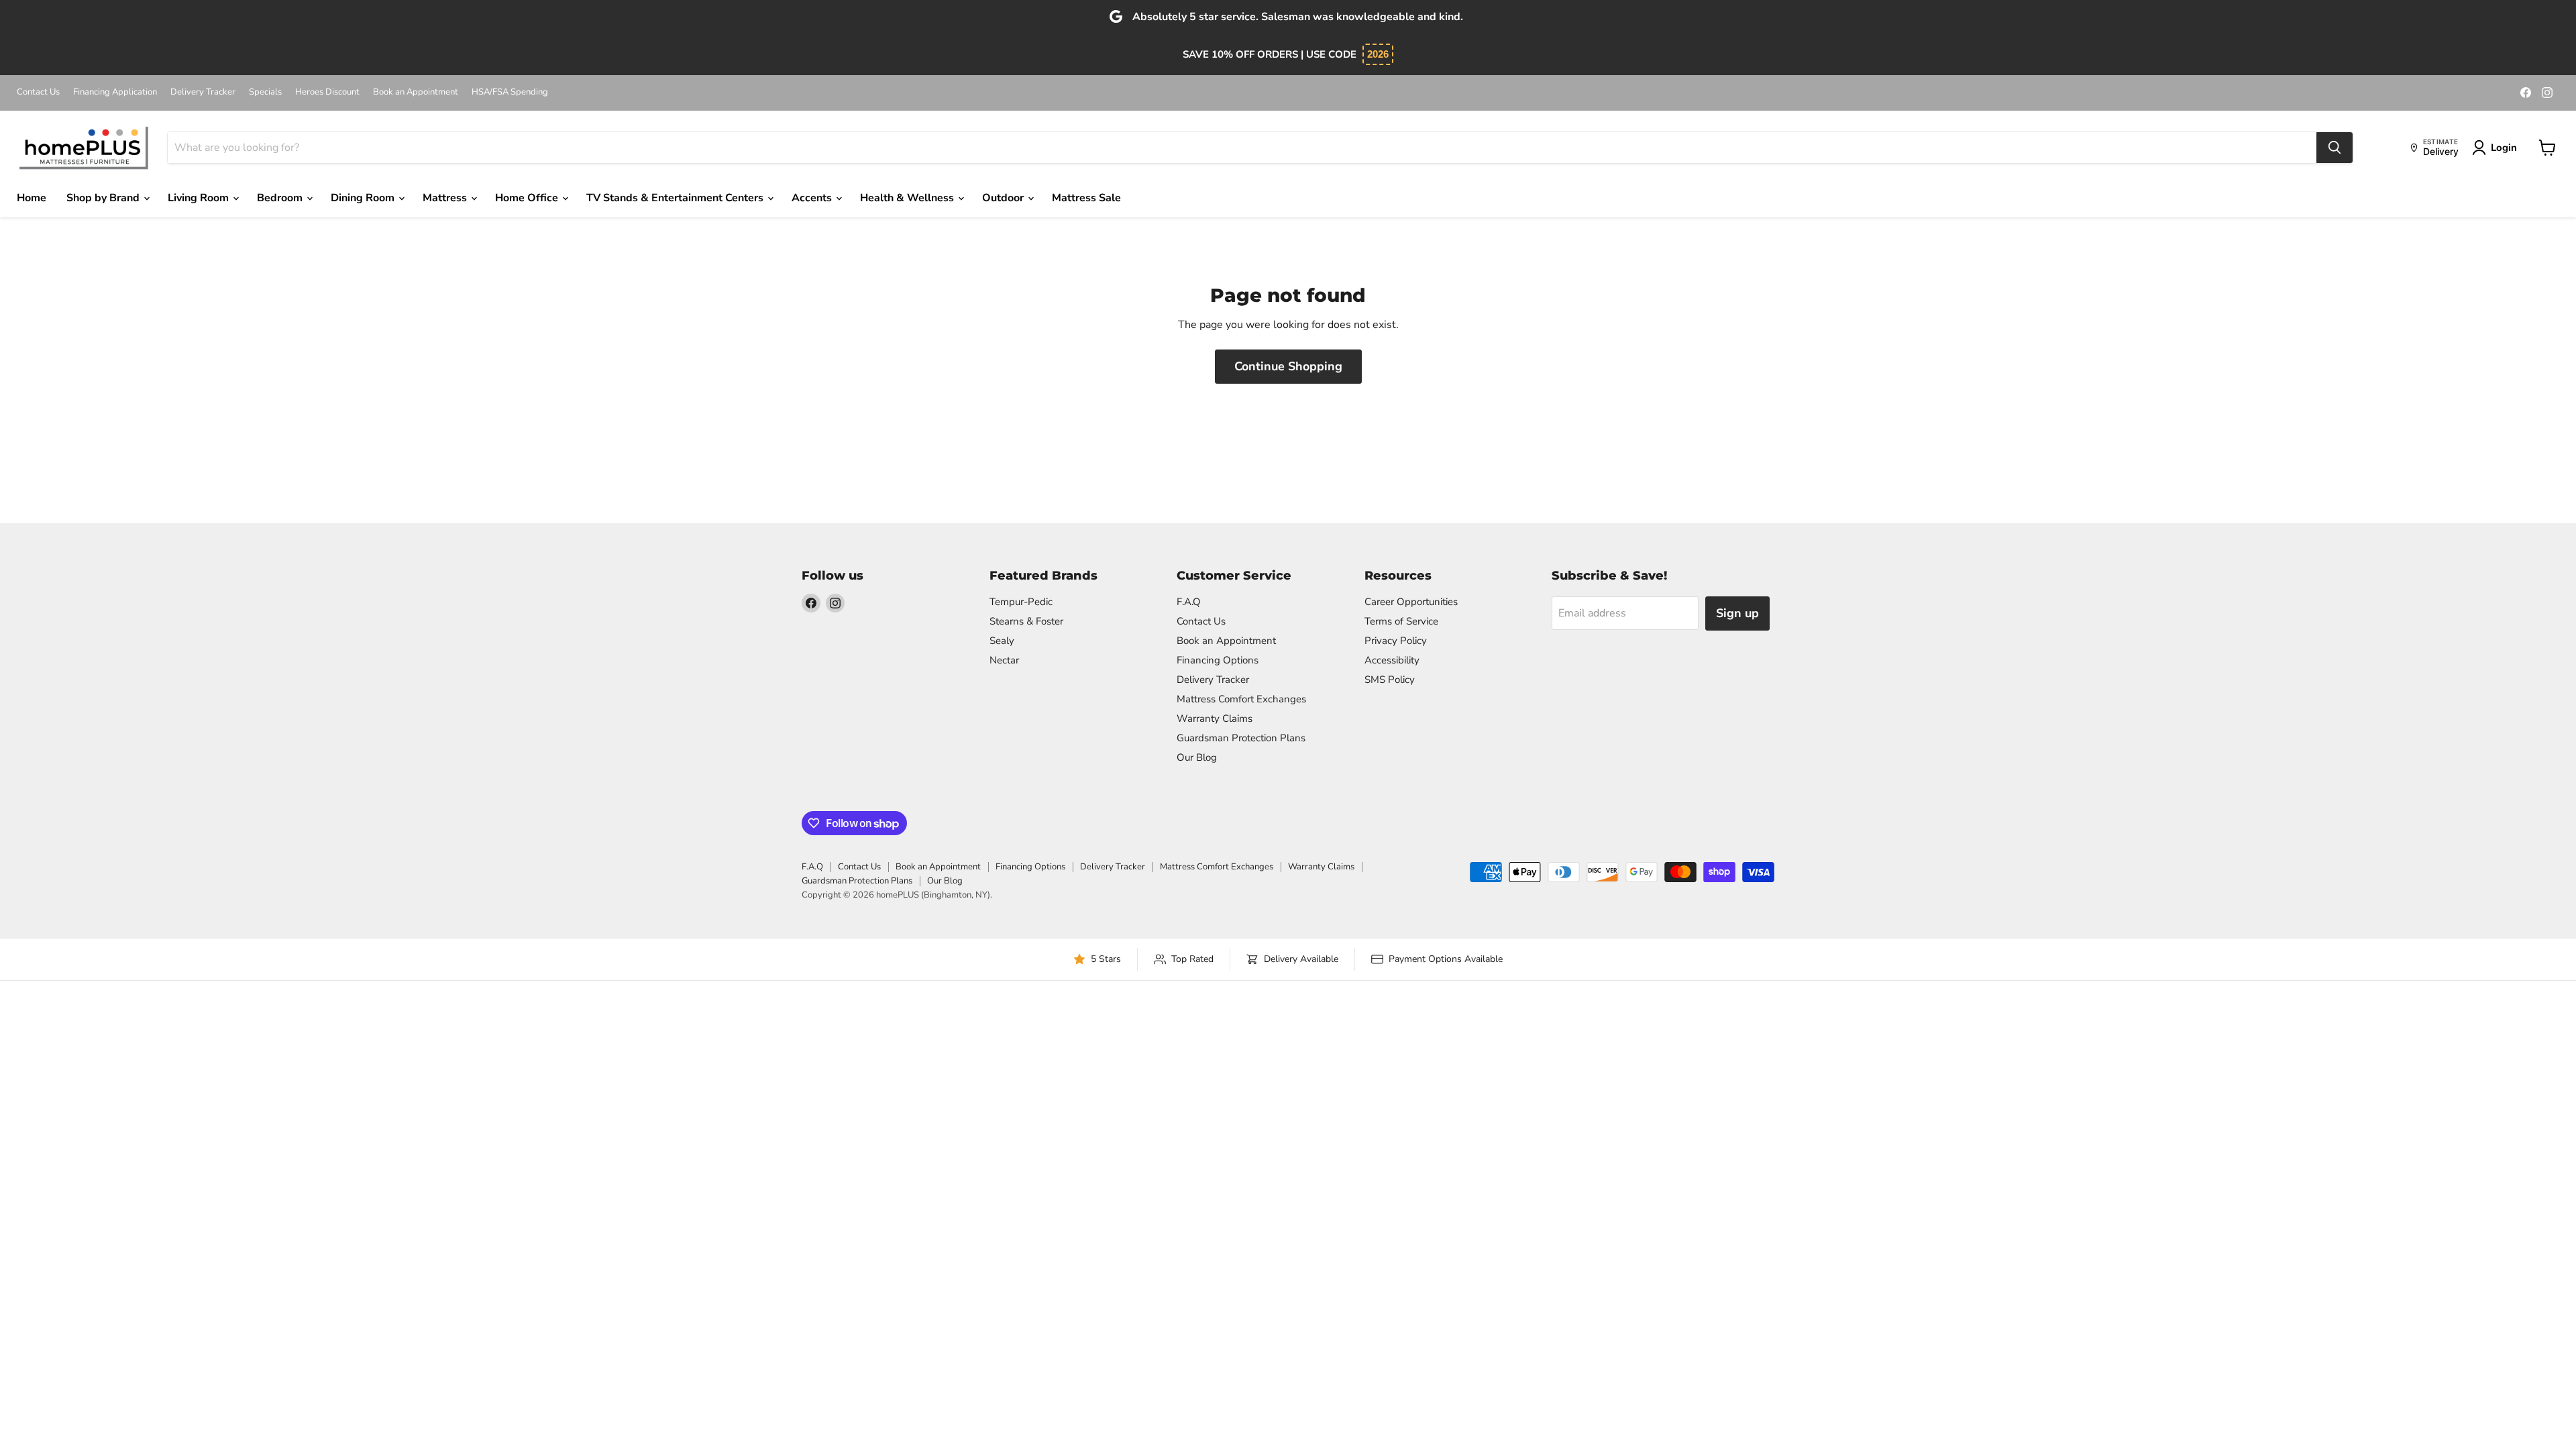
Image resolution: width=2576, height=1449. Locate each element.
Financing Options (1218, 660)
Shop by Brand (104, 198)
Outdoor (1004, 198)
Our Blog (1197, 757)
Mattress (446, 198)
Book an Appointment (416, 92)
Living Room (200, 198)
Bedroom (281, 198)
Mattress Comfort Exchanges (1241, 699)
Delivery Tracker (203, 92)
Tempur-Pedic (1021, 602)
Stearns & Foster (1026, 621)
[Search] (2334, 148)
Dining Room (364, 198)
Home (32, 198)
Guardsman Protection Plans (1241, 738)
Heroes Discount (327, 92)
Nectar (1004, 660)
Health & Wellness (908, 198)
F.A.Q (1189, 602)
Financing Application (115, 92)
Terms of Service (1401, 621)
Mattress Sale (1086, 198)
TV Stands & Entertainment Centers (676, 198)
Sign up (1737, 613)
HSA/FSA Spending (510, 92)
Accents (813, 198)
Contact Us (38, 92)
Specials (265, 92)
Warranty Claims (1215, 718)
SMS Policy (1390, 680)
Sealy (1002, 641)
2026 (1378, 54)
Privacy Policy (1396, 641)
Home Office (528, 198)
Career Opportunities (1411, 602)
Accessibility (1392, 660)
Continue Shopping (1288, 366)
